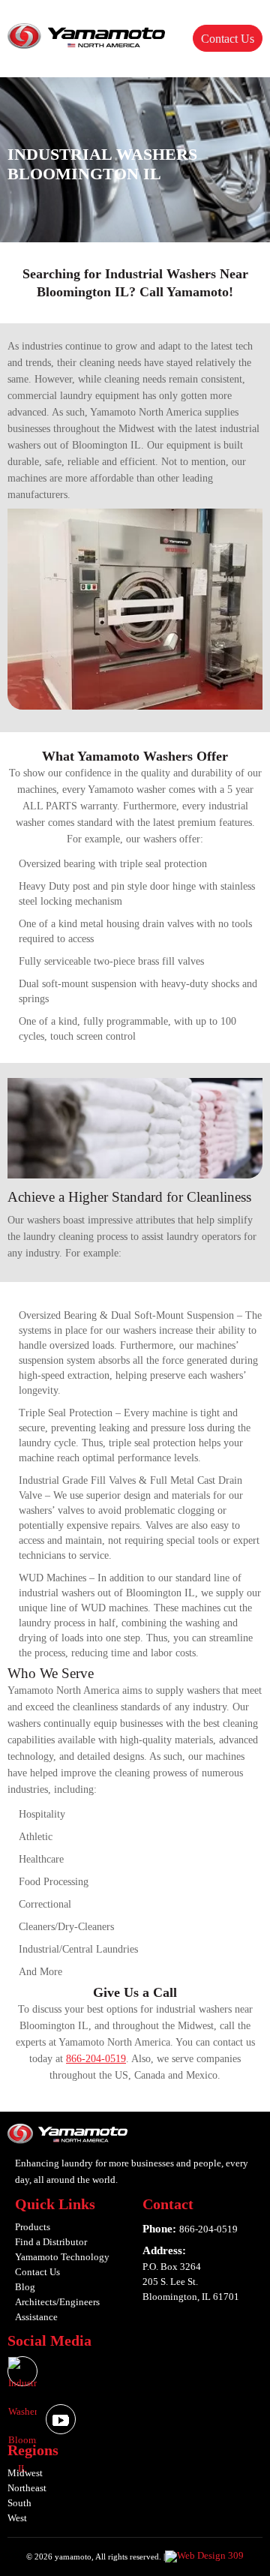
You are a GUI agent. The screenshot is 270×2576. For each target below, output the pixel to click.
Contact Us (228, 39)
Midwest (25, 2473)
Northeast (27, 2488)
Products (33, 2227)
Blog (25, 2287)
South (19, 2503)
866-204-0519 (96, 2059)
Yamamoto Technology (62, 2257)
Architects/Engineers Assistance (57, 2309)
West (17, 2518)
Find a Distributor (51, 2242)
